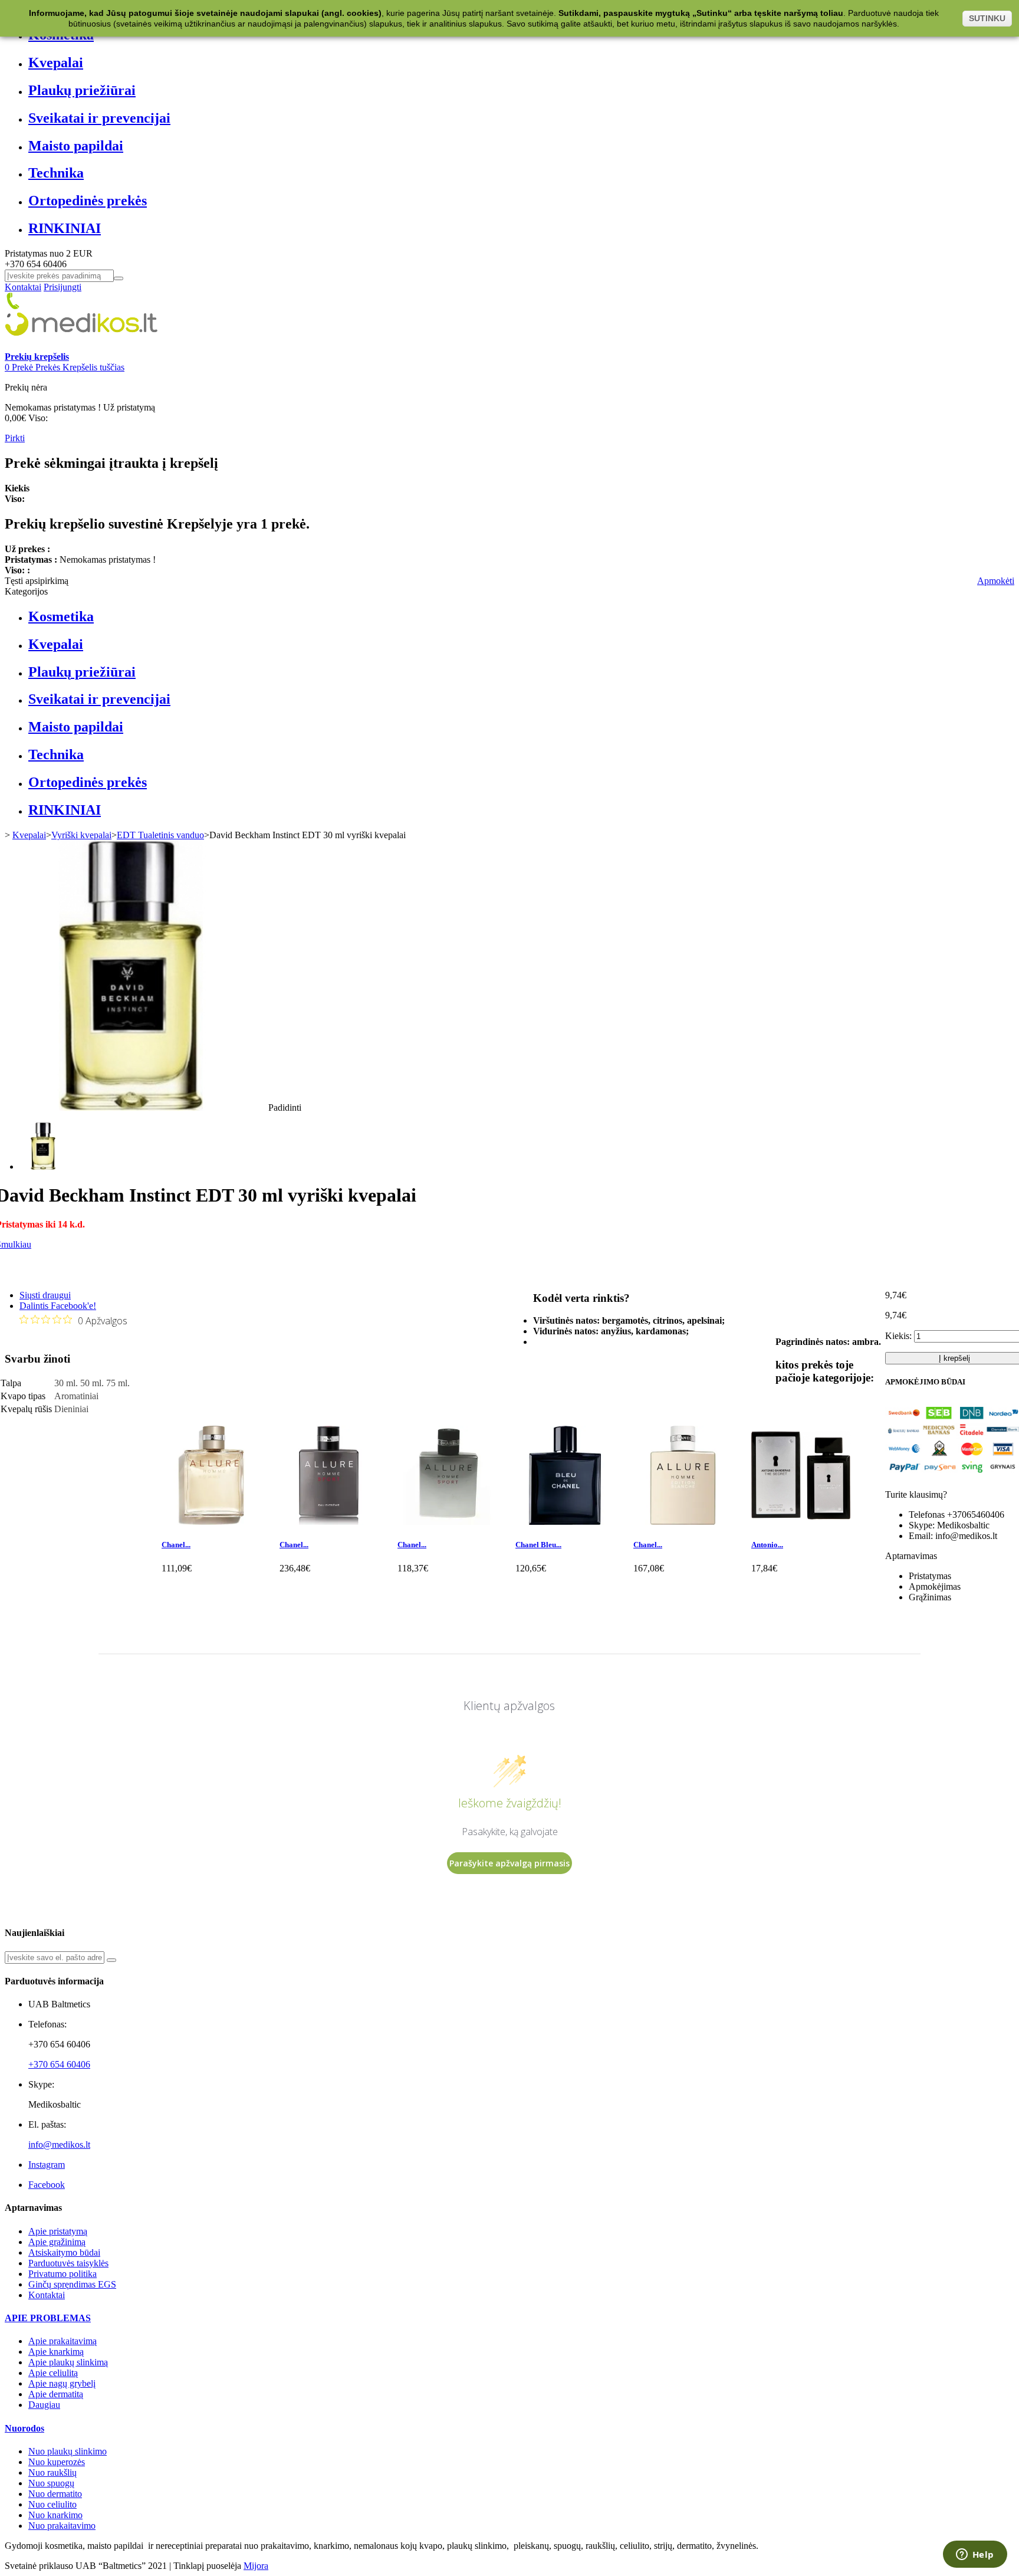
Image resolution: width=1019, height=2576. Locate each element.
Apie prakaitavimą (63, 2341)
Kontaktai (23, 287)
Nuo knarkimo (55, 2515)
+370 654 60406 (59, 2064)
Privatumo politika (63, 2274)
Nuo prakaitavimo (62, 2526)
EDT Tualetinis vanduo (160, 835)
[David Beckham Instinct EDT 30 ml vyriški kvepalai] (43, 1166)
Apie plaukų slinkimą (68, 2362)
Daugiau (44, 2405)
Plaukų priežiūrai (82, 90)
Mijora (256, 2566)
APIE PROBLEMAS (48, 2318)
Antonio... (767, 1545)
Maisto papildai (76, 146)
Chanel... (176, 1545)
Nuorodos (24, 2428)
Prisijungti (63, 287)
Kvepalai (56, 63)
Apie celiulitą (53, 2373)
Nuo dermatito (55, 2494)
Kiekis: (898, 1336)
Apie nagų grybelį (62, 2383)
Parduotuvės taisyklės (68, 2263)
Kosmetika (61, 616)
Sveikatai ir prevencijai (99, 118)
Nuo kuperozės (57, 2462)
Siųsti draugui (45, 1295)
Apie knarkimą (56, 2352)
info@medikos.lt (59, 2145)
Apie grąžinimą (57, 2242)
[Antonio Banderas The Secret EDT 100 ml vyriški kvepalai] (801, 1522)
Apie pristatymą (58, 2231)
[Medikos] (81, 346)
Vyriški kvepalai (81, 835)
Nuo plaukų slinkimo (68, 2451)
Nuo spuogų (51, 2483)
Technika (56, 173)
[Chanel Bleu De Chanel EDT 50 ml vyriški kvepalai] (565, 1522)
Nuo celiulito (52, 2504)
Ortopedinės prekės (88, 201)
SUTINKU (987, 18)
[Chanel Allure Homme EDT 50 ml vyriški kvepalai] (211, 1522)
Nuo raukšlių (52, 2472)
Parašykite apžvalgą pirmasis (509, 1863)
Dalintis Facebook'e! (58, 1306)
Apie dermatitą (56, 2394)
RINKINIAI (65, 228)
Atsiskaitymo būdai (64, 2252)
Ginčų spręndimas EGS (72, 2284)
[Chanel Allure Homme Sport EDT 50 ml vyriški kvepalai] (447, 1522)
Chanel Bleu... (538, 1545)
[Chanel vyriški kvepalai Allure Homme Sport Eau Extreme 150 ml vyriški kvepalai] (329, 1522)
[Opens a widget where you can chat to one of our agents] (975, 2555)
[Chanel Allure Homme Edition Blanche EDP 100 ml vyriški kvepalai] (683, 1522)
